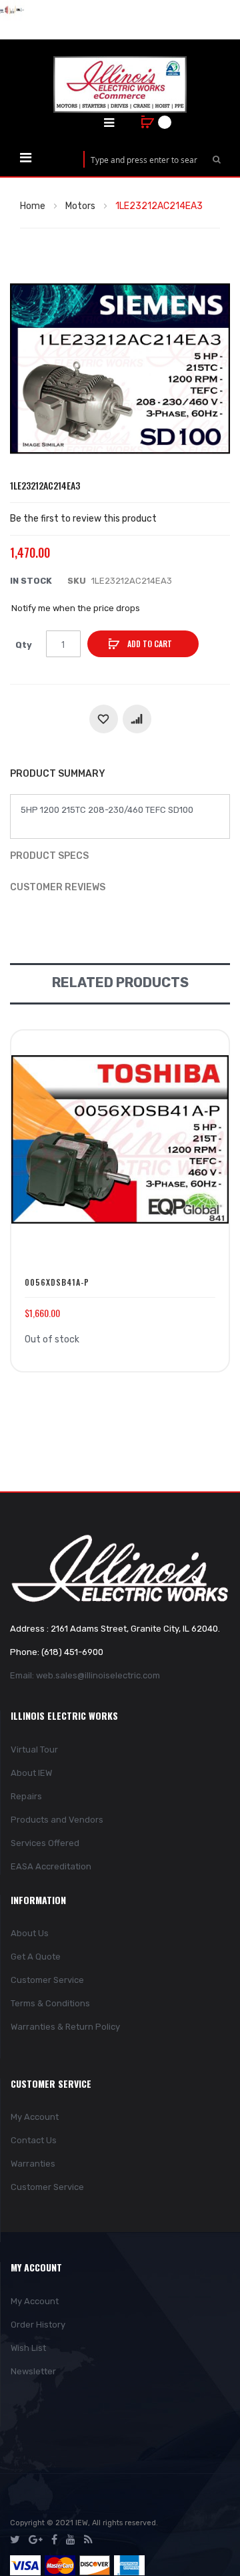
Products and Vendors (57, 1820)
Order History (38, 2325)
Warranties (33, 2164)
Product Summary (58, 774)
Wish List (28, 2348)
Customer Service (47, 1980)
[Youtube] (71, 2540)
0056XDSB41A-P (57, 1282)
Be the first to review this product (83, 519)
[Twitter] (15, 2540)
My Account (35, 2117)
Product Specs (49, 856)
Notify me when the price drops (76, 608)
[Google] (36, 2540)
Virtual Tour (34, 1750)
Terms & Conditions (50, 2003)
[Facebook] (54, 2540)
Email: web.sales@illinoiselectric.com (85, 1675)
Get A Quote (36, 1957)
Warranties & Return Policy (65, 2027)
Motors (80, 206)
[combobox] (144, 159)
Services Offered (45, 1843)
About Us (30, 1933)
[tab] (120, 775)
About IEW (31, 1773)
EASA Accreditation (51, 1866)
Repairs (26, 1796)
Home (33, 206)
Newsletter (33, 2371)
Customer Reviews (58, 887)
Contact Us (34, 2140)
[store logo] (120, 84)
